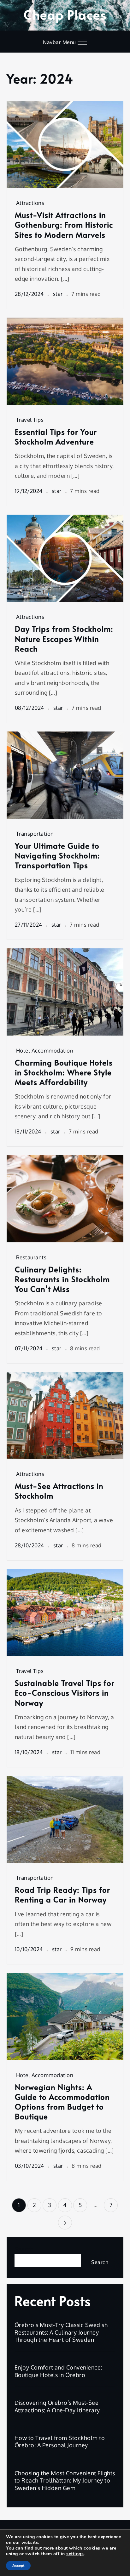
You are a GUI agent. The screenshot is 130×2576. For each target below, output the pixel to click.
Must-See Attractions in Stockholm (59, 1491)
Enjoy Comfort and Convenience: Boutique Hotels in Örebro (58, 2371)
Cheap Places (65, 14)
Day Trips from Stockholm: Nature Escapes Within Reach (64, 639)
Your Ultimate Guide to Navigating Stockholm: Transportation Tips (57, 856)
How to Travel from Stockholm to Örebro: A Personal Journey (60, 2441)
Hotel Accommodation (45, 1051)
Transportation (35, 834)
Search (24, 2249)
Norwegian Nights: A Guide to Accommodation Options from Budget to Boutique (62, 2102)
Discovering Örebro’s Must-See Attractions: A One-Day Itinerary (57, 2406)
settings (75, 2554)
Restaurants (31, 1257)
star (58, 294)
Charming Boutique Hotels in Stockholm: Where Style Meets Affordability (64, 1072)
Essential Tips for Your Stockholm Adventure (56, 437)
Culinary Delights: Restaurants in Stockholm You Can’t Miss (62, 1279)
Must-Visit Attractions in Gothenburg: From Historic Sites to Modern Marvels (64, 225)
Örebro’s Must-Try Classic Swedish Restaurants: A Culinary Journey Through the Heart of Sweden (61, 2332)
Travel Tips (30, 420)
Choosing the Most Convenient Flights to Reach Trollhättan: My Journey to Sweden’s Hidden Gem (65, 2480)
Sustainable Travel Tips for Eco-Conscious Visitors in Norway (65, 1693)
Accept (18, 2566)
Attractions (30, 203)
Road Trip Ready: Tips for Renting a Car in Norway (62, 1895)
